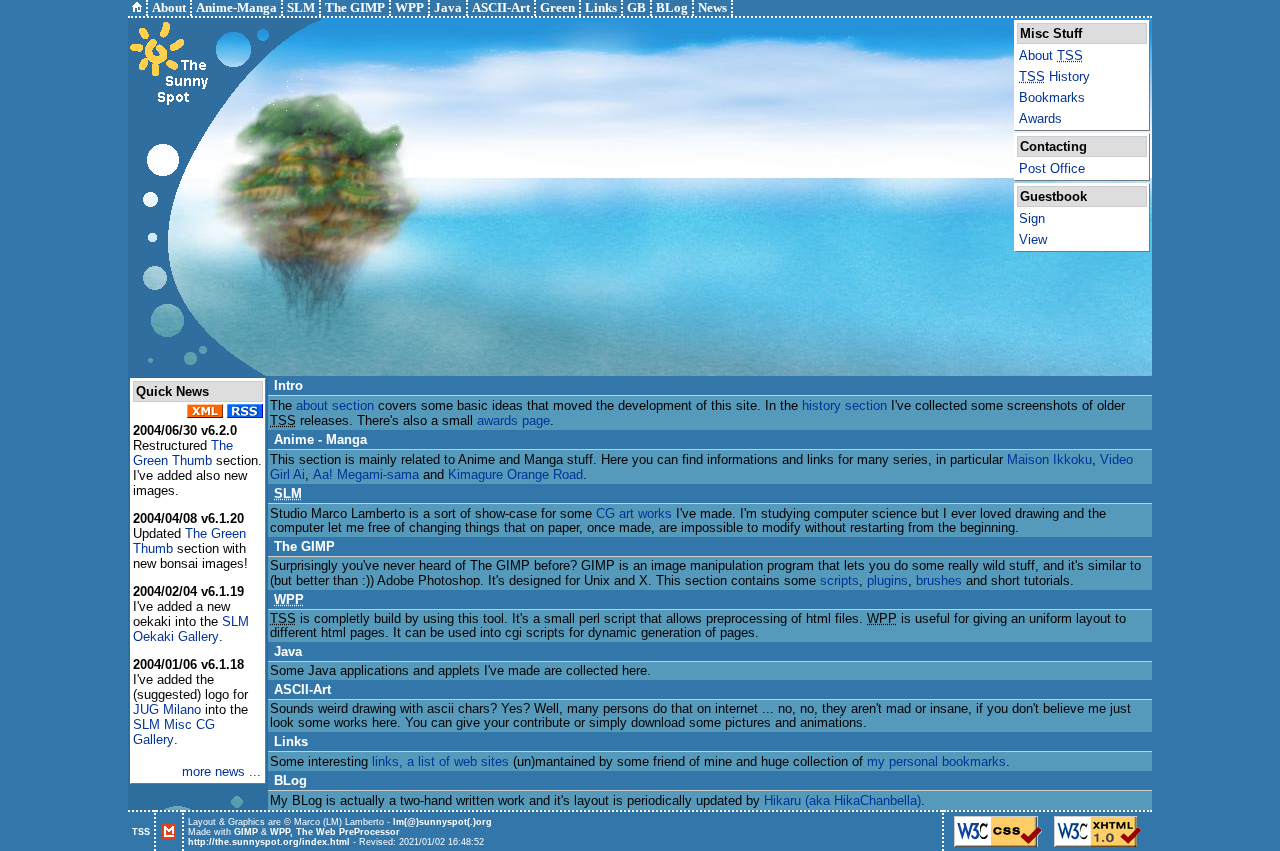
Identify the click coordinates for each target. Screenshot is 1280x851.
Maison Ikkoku (1049, 459)
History (1054, 76)
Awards (1040, 118)
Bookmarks (1052, 97)
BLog (290, 780)
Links (291, 741)
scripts (839, 580)
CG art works (634, 513)
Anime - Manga (320, 439)
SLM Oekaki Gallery (191, 629)
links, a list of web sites (440, 761)
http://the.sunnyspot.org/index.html (269, 842)
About (1051, 55)
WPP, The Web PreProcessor (335, 832)
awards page (513, 420)
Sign (1032, 218)
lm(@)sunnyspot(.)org (442, 822)
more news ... (221, 771)
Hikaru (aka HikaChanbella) (842, 800)
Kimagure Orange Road (515, 474)
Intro (288, 385)
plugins (887, 580)
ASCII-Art (302, 689)
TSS (141, 832)
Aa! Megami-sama (366, 474)
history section (844, 405)
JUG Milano (167, 709)
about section (335, 405)
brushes (939, 580)
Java (288, 651)
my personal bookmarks (936, 761)
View (1033, 239)
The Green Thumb (183, 453)
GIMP (246, 832)
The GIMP (304, 546)
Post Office (1052, 168)
